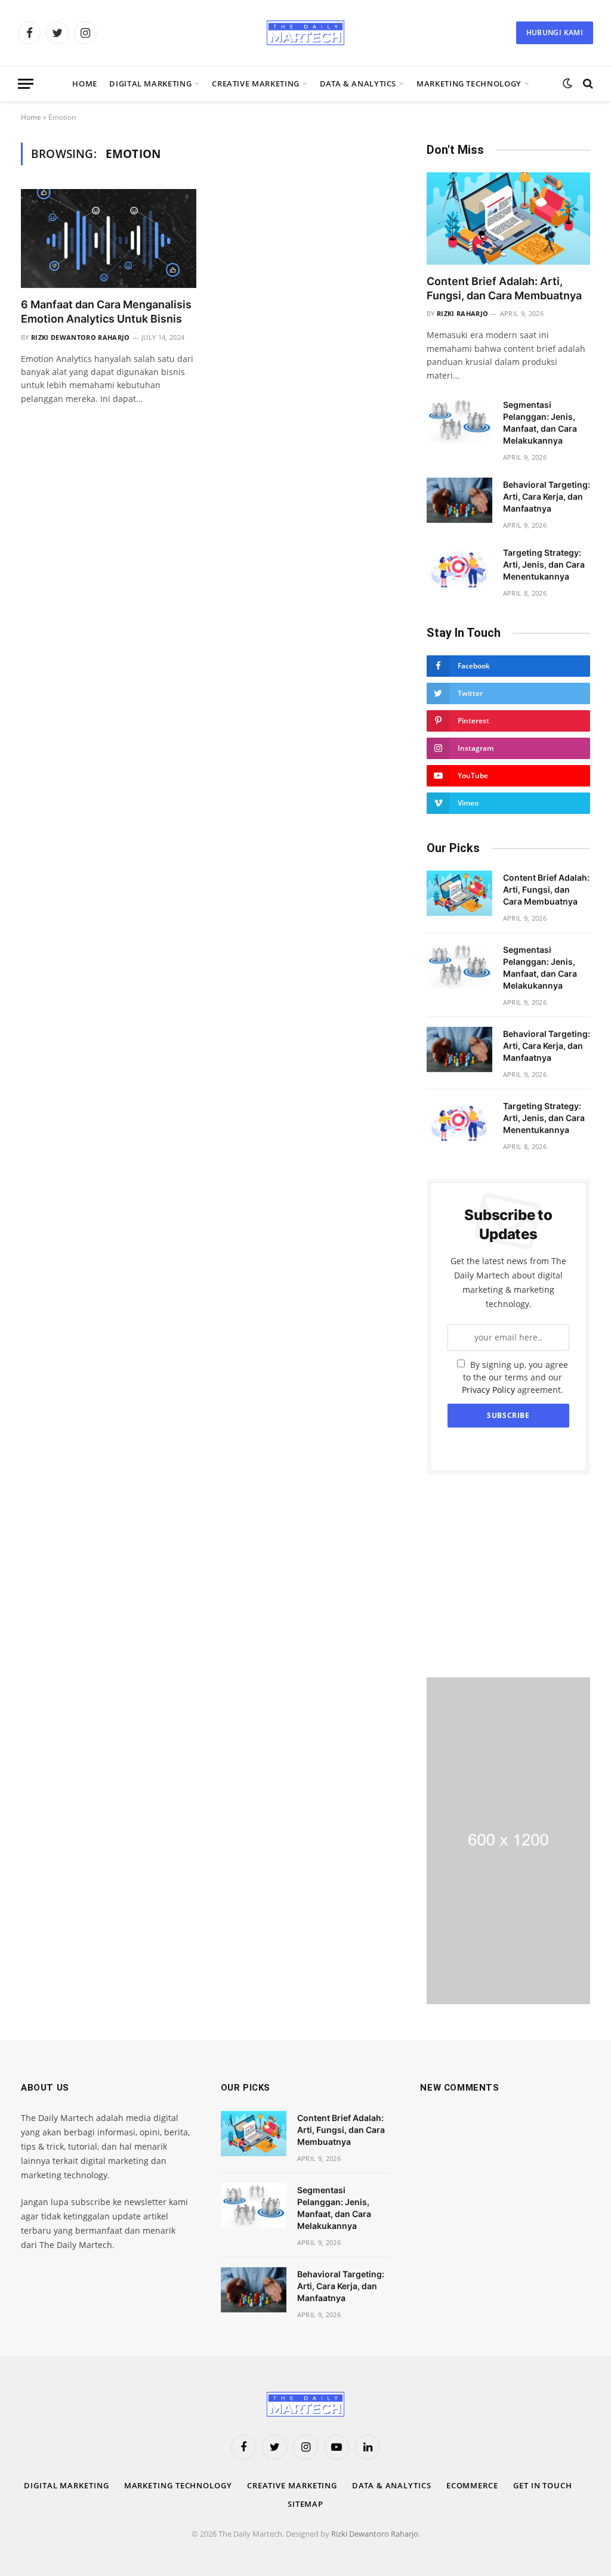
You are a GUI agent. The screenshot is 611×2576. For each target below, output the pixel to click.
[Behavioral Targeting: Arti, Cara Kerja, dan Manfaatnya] (459, 500)
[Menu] (26, 84)
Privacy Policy (488, 1390)
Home (85, 83)
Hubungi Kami (555, 32)
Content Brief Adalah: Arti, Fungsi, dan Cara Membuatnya (504, 288)
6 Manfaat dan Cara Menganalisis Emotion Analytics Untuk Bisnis (106, 312)
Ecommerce (472, 2485)
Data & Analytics (358, 83)
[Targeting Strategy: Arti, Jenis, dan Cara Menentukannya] (459, 568)
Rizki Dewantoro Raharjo (81, 337)
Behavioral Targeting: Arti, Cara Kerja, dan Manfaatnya (547, 496)
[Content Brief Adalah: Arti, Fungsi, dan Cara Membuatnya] (508, 218)
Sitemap (305, 2504)
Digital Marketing (150, 83)
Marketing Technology (469, 83)
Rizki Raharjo (462, 313)
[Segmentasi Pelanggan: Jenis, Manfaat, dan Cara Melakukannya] (459, 420)
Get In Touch (543, 2485)
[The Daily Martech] (305, 33)
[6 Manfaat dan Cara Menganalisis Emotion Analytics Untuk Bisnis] (109, 238)
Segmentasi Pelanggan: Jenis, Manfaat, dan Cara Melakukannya (540, 422)
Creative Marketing (256, 83)
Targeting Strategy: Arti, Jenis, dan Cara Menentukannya (544, 564)
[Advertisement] (508, 1576)
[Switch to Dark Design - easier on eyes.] (567, 83)
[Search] (587, 84)
